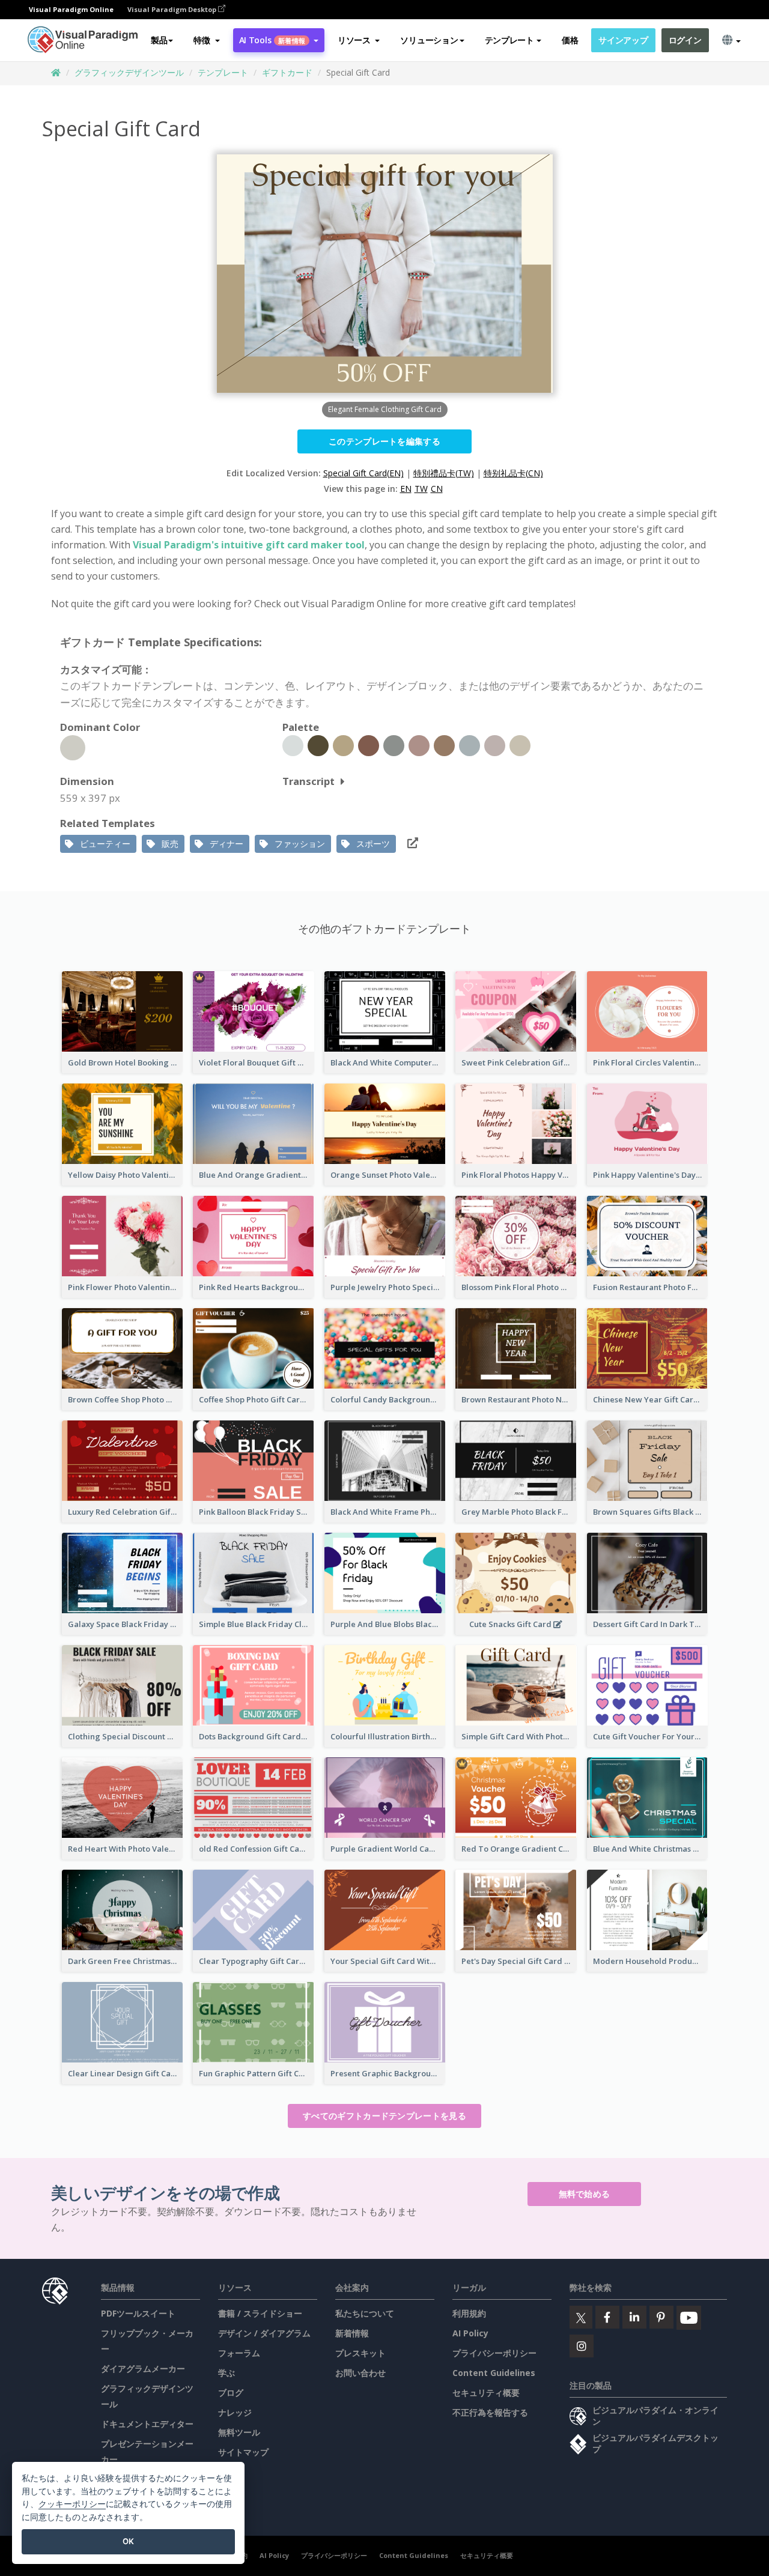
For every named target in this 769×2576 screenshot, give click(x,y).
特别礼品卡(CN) (513, 473)
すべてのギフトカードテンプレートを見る (384, 2116)
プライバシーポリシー (494, 2353)
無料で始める (585, 2194)
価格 (570, 40)
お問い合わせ (360, 2373)
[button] (206, 40)
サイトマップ (243, 2452)
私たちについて (365, 2313)
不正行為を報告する (490, 2412)
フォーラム (239, 2353)
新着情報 (352, 2333)
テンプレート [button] (509, 40)
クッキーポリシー (72, 2504)
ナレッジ (235, 2412)
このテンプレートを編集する (384, 441)
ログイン (685, 40)
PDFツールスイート (138, 2313)
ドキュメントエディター (147, 2424)
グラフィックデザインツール (129, 72)
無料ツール (239, 2432)
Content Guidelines (494, 2373)
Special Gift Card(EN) (363, 473)
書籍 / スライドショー (260, 2313)
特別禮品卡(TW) (444, 473)
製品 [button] (159, 40)
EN (406, 489)
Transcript (309, 781)
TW (421, 489)
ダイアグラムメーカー (143, 2368)
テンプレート (223, 72)
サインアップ (623, 40)
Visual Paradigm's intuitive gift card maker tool (249, 545)
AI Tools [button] (272, 40)
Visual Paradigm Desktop (173, 9)
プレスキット (360, 2353)
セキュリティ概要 (486, 2393)
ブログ (231, 2393)
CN (437, 489)
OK (128, 2541)
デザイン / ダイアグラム (264, 2333)
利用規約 (469, 2313)
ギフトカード (287, 72)
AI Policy (470, 2333)
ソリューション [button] (429, 40)
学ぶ (226, 2373)
